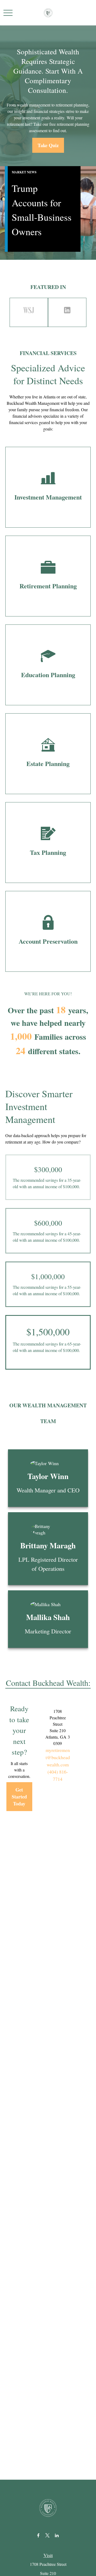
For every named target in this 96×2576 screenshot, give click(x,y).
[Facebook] (38, 2535)
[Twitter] (48, 2535)
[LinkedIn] (57, 2535)
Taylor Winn (48, 1476)
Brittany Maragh (48, 1545)
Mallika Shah (48, 1617)
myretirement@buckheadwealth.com (58, 1757)
